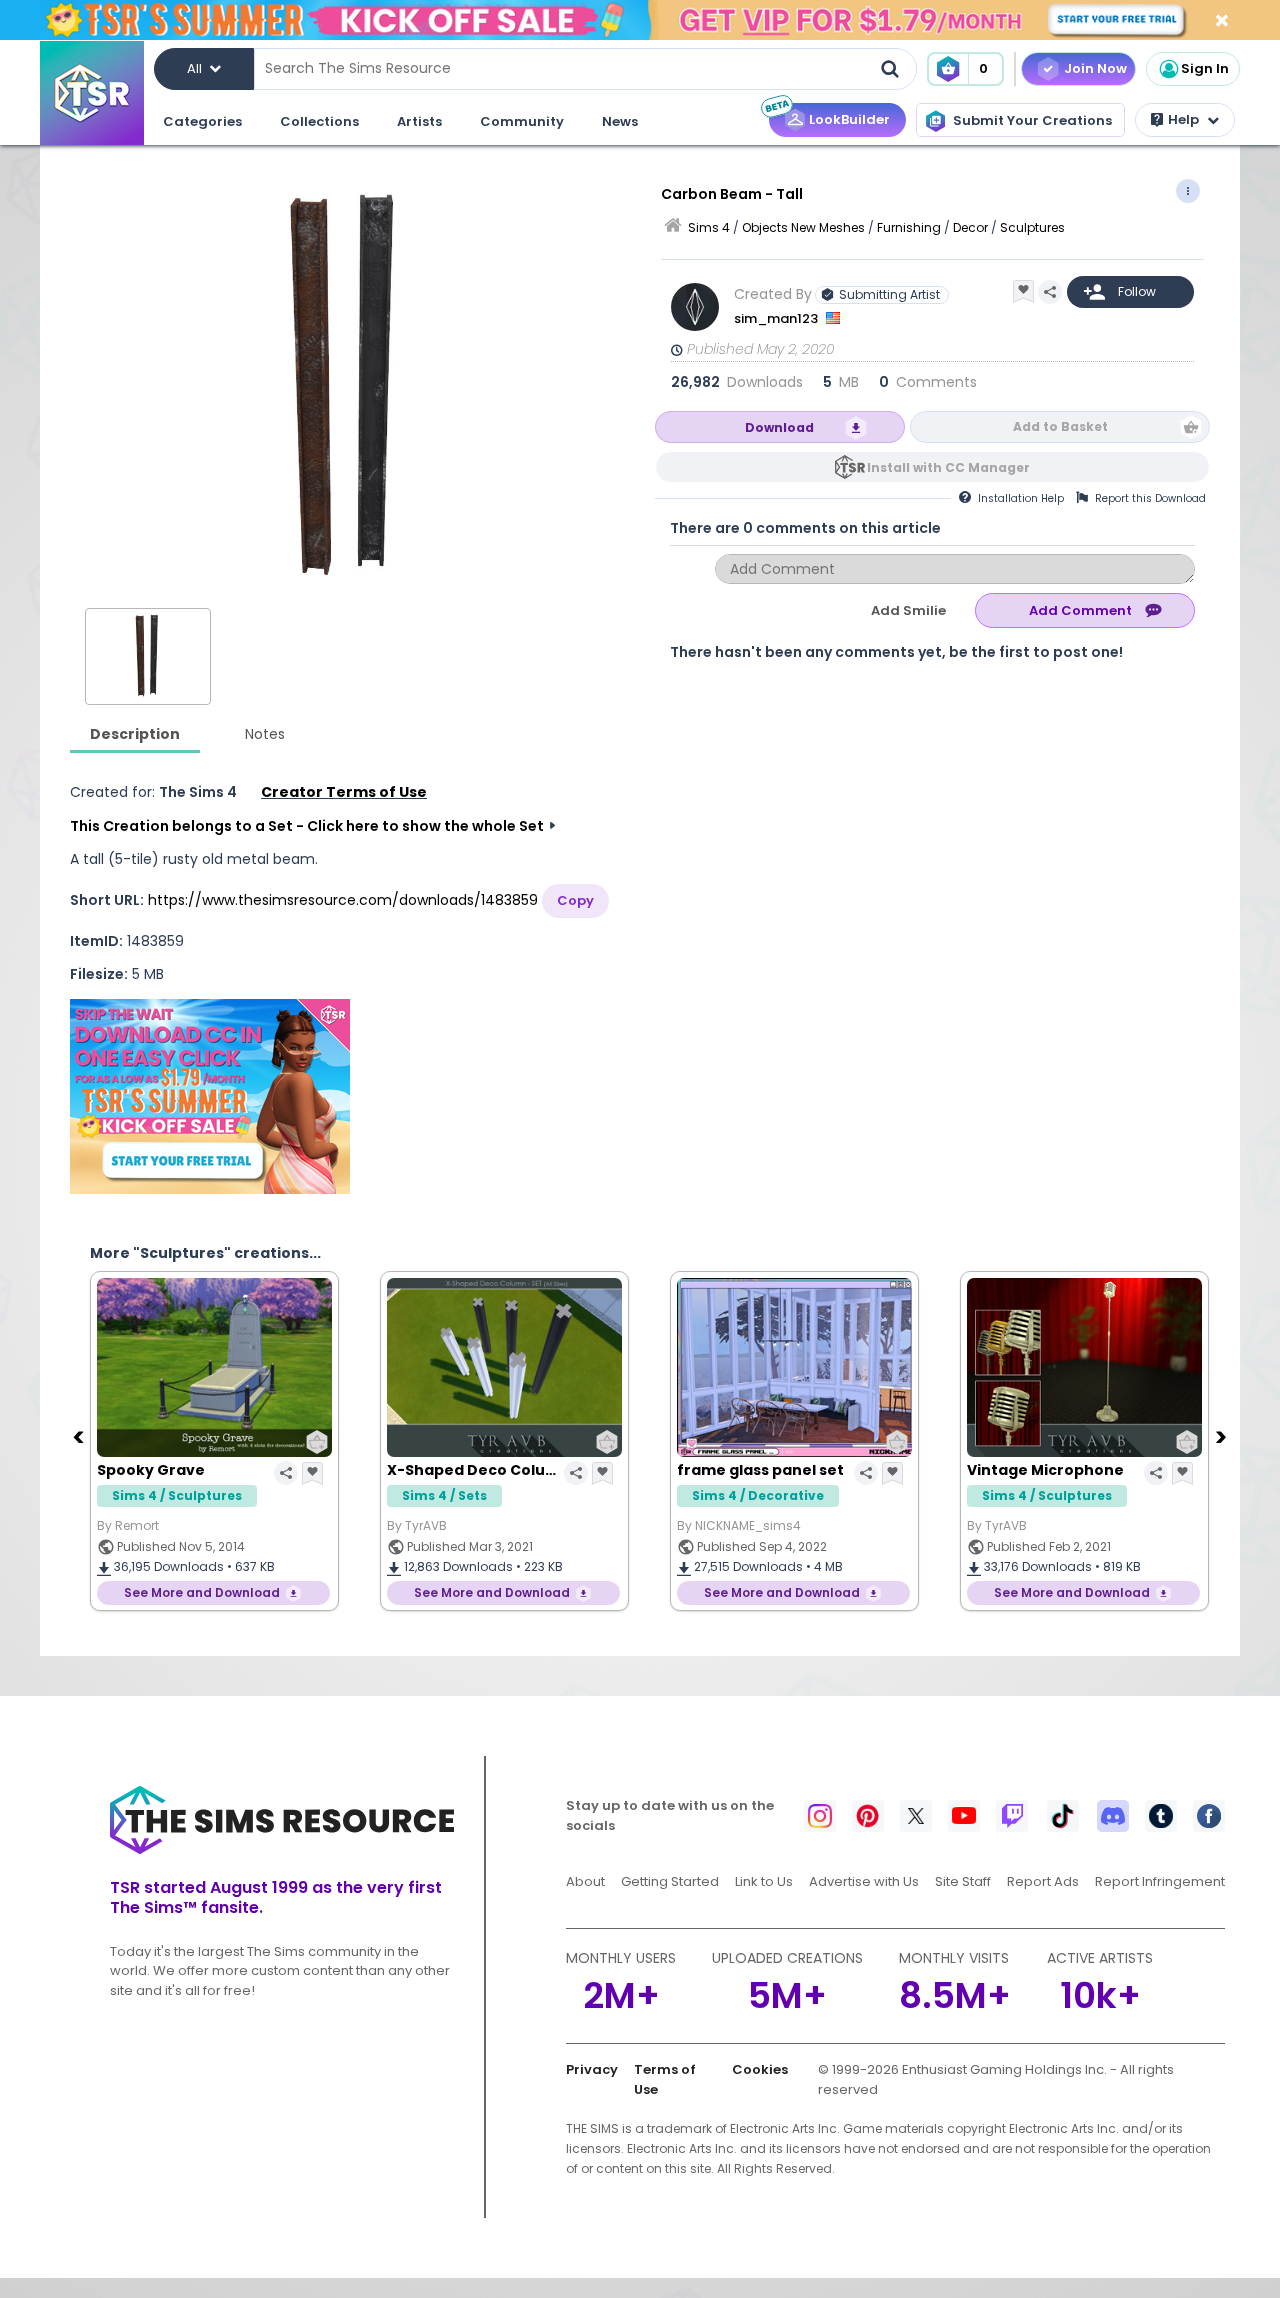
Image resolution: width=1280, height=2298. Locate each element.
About (585, 1881)
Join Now (1095, 68)
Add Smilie (908, 610)
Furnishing (909, 227)
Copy (575, 900)
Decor (970, 227)
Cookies (760, 2069)
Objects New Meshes (803, 227)
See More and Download (202, 1592)
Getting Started (670, 1881)
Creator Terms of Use (344, 792)
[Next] (1223, 1436)
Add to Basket (1060, 426)
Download (779, 427)
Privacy (592, 2069)
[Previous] (80, 1436)
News (620, 121)
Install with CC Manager (948, 467)
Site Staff (963, 1881)
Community (522, 121)
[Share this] (1050, 292)
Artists (419, 121)
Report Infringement (1160, 1881)
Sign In (1205, 68)
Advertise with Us (864, 1881)
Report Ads (1043, 1881)
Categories (202, 121)
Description (135, 734)
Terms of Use (665, 2079)
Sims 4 (709, 227)
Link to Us (764, 1881)
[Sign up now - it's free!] (210, 1096)
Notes (265, 734)
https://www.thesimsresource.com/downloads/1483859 (343, 900)
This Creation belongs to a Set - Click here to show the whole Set (307, 826)
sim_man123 (777, 318)
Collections (319, 121)
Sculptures (1032, 227)
